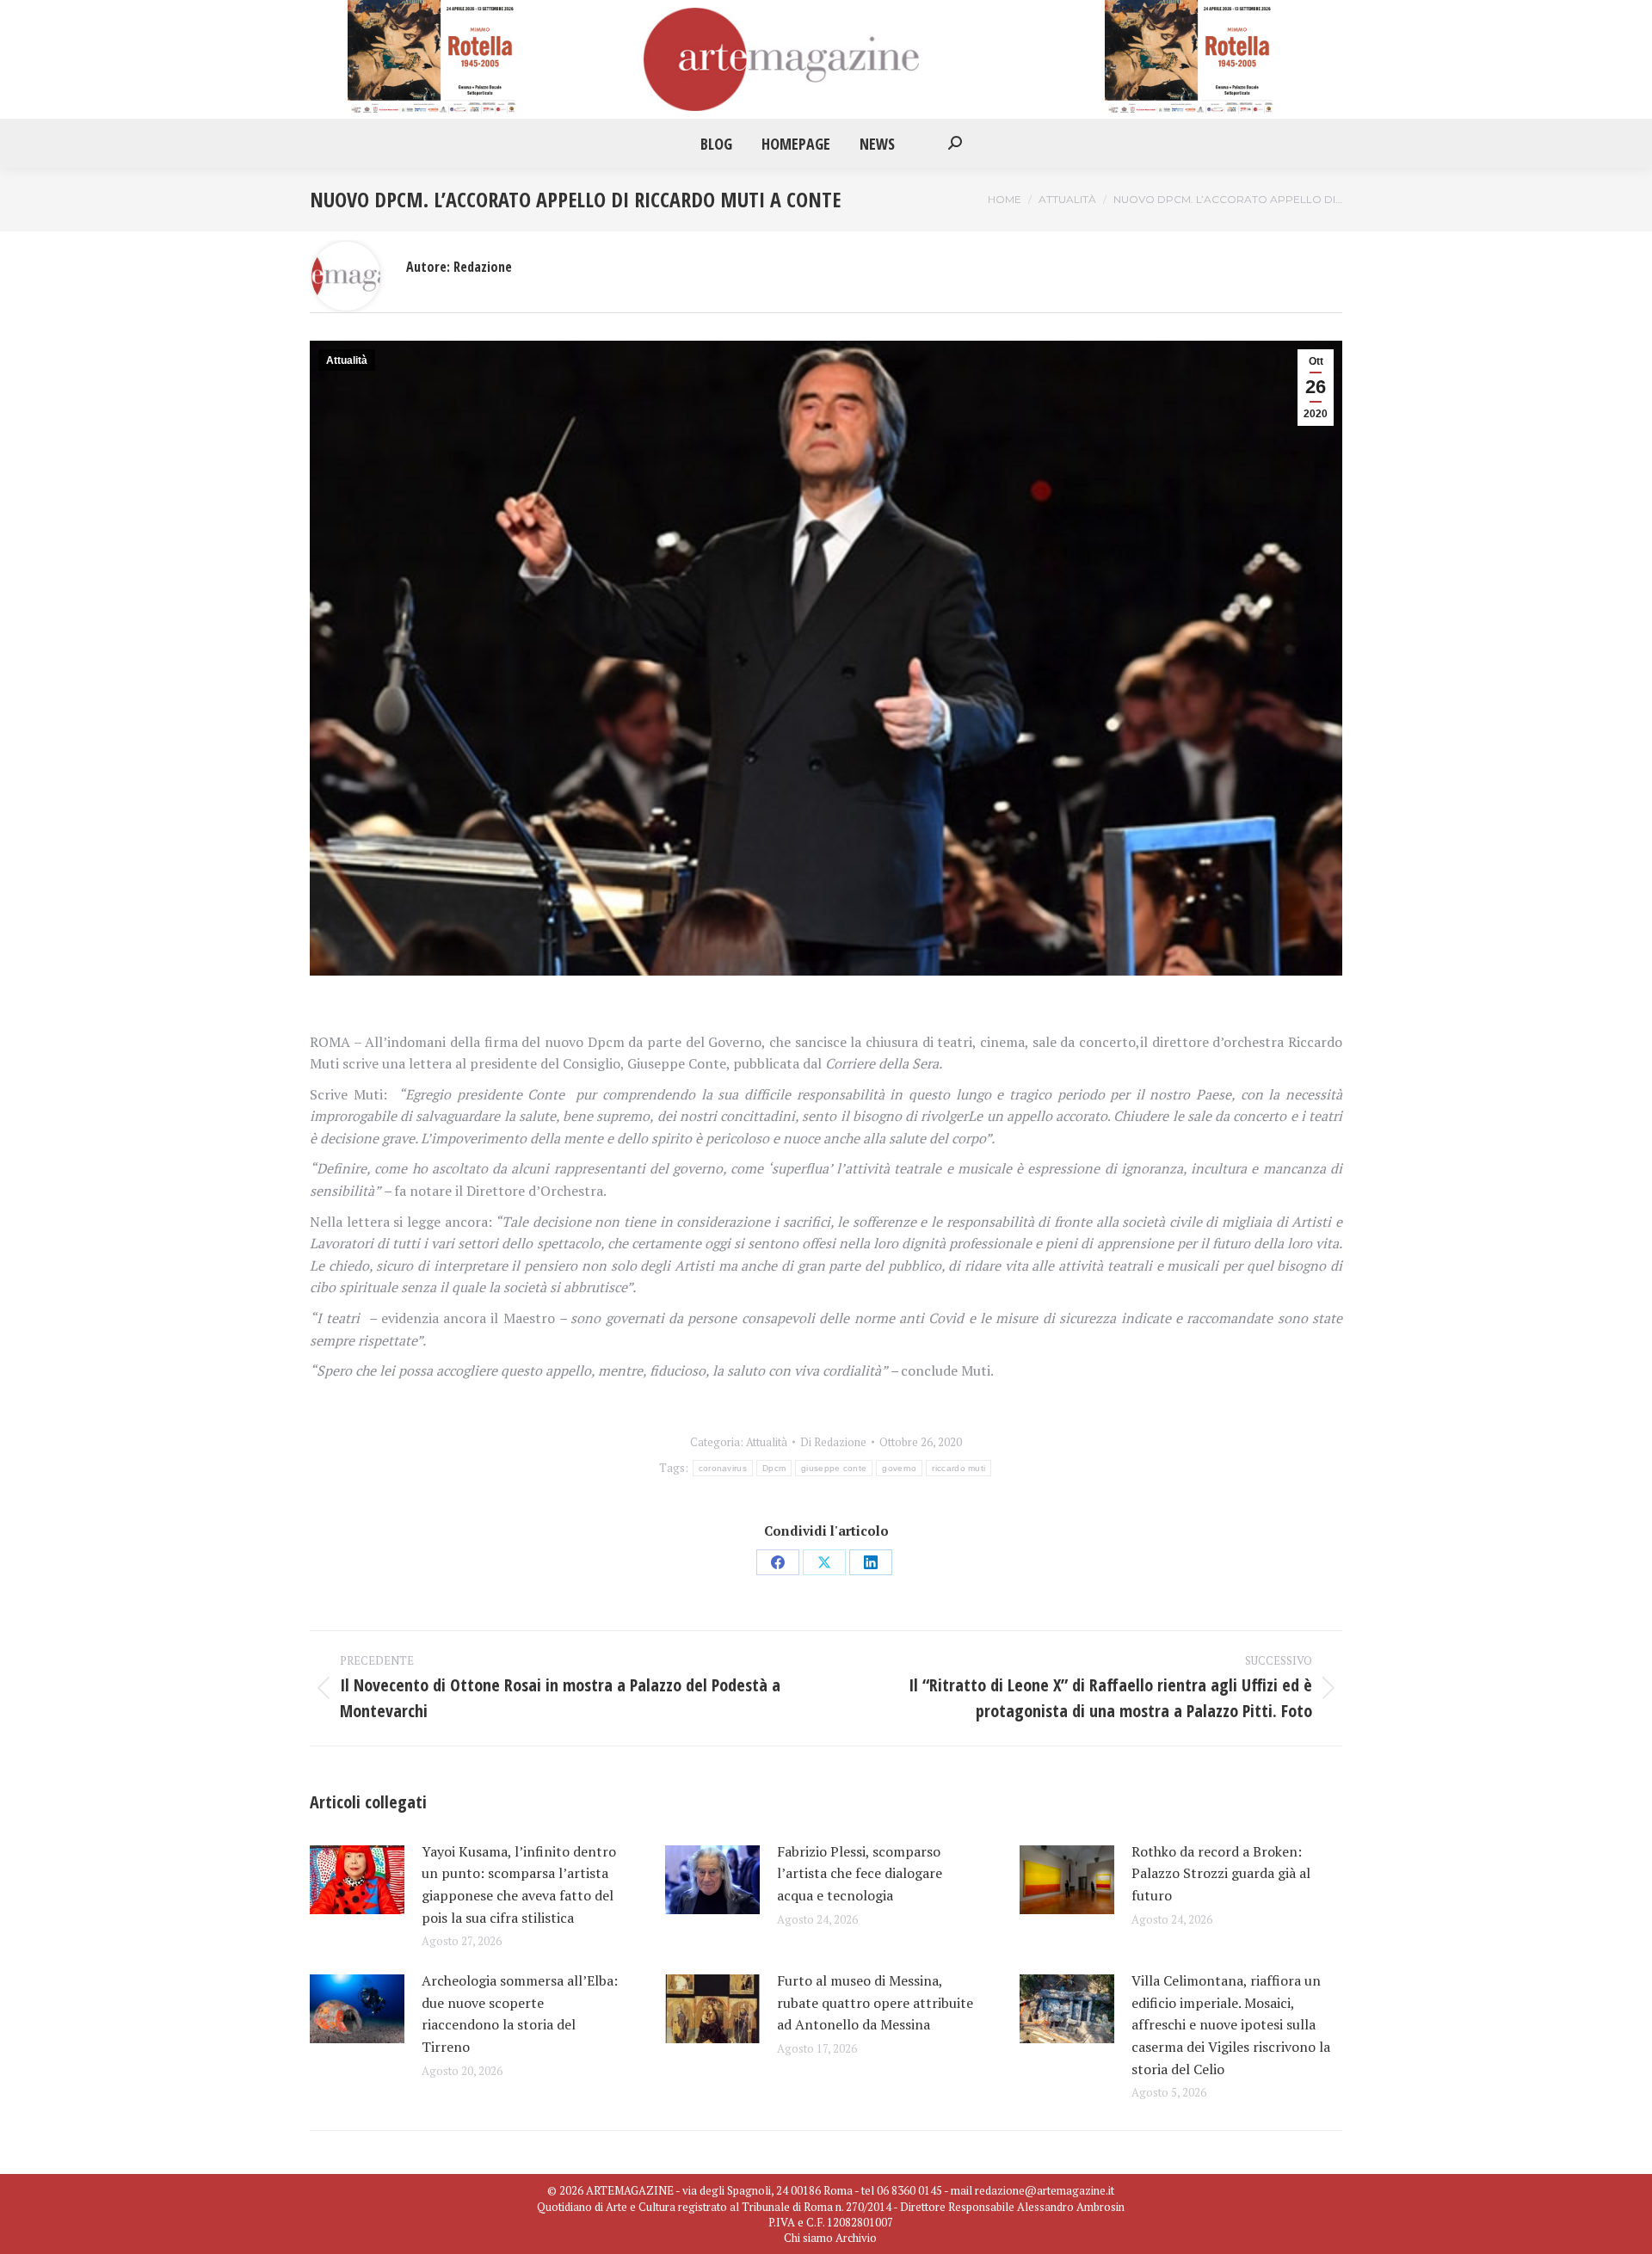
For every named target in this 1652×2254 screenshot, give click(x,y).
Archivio (856, 2238)
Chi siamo (808, 2238)
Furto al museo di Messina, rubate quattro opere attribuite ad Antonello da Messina (875, 2002)
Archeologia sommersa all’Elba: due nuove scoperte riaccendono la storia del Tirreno (520, 2014)
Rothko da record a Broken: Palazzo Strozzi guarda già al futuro (1221, 1873)
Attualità (347, 360)
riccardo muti (959, 1468)
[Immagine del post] (357, 1880)
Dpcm (774, 1468)
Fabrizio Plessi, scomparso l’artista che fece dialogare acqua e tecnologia (860, 1873)
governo (899, 1468)
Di (833, 1442)
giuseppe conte (834, 1468)
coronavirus (723, 1468)
